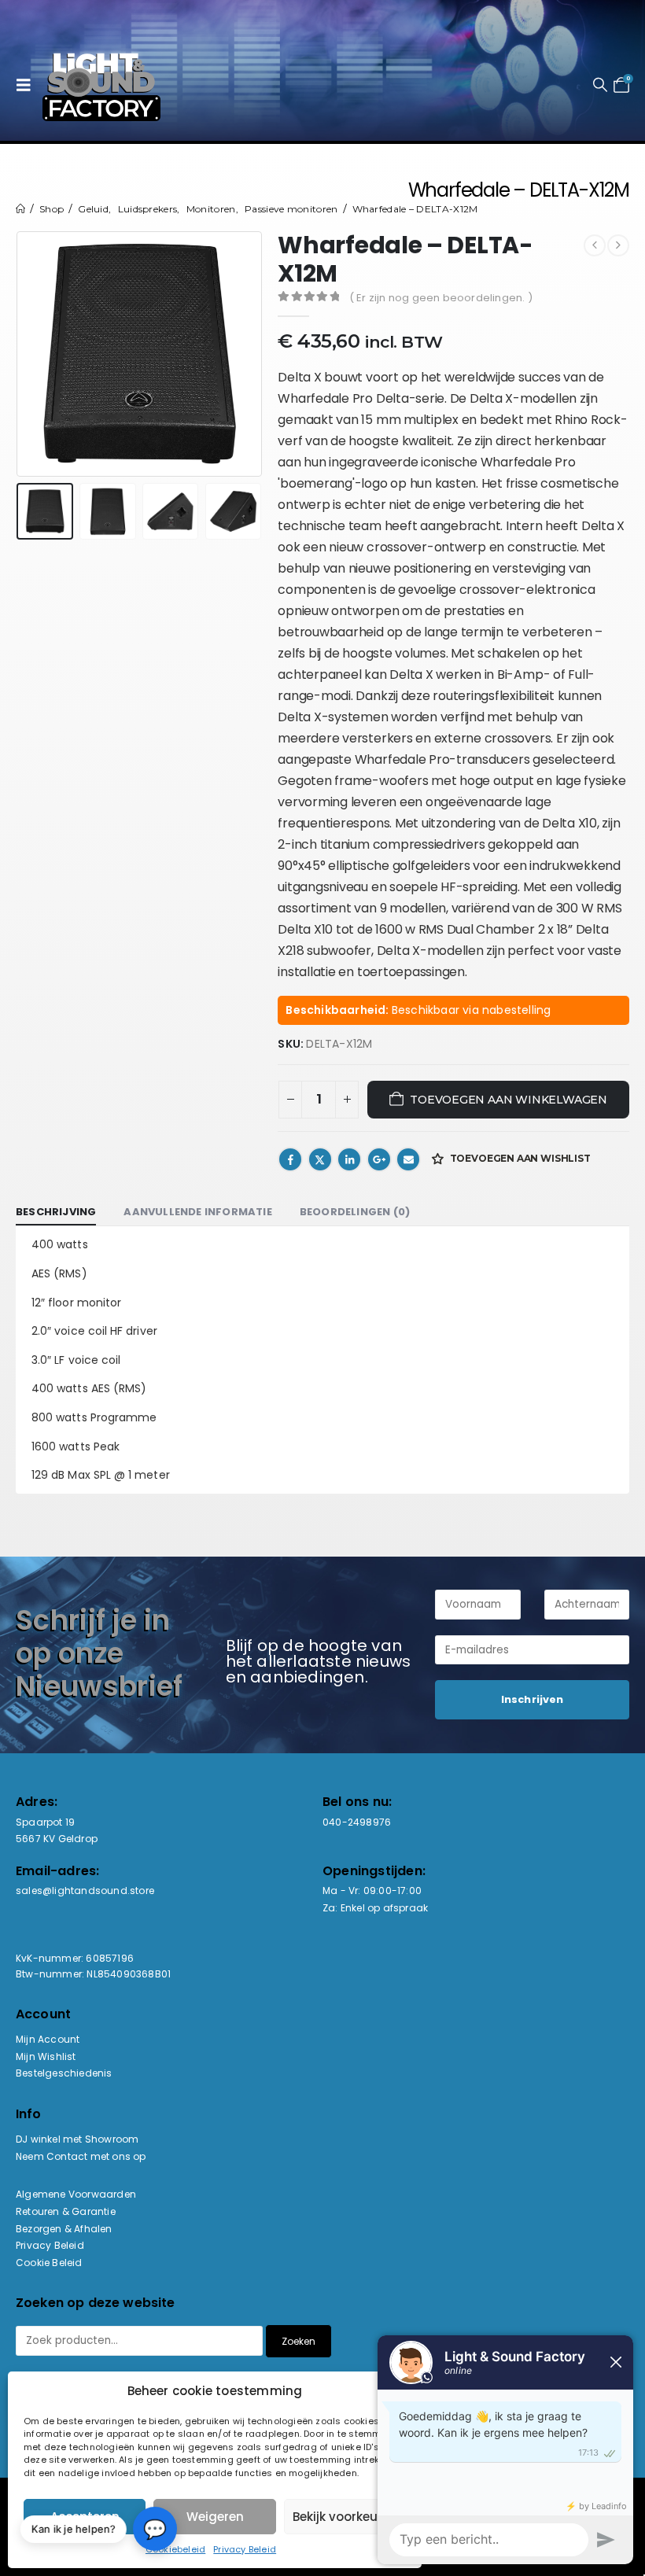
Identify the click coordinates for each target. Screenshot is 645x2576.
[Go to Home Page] (20, 209)
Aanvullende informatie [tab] (197, 1212)
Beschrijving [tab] (56, 1212)
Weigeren (215, 2517)
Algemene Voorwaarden (76, 2194)
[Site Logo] (101, 85)
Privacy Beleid (245, 2549)
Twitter (320, 1159)
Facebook (290, 1159)
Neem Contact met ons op (81, 2156)
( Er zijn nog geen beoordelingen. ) (441, 298)
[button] (28, 85)
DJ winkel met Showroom (77, 2139)
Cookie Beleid (49, 2263)
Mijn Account (48, 2039)
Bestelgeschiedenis (64, 2073)
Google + (379, 1159)
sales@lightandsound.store (85, 1891)
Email (408, 1159)
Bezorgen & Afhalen (64, 2229)
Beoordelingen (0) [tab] (355, 1212)
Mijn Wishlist (46, 2056)
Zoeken (299, 2341)
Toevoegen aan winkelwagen (509, 1100)
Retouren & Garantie (66, 2211)
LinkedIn (349, 1159)
